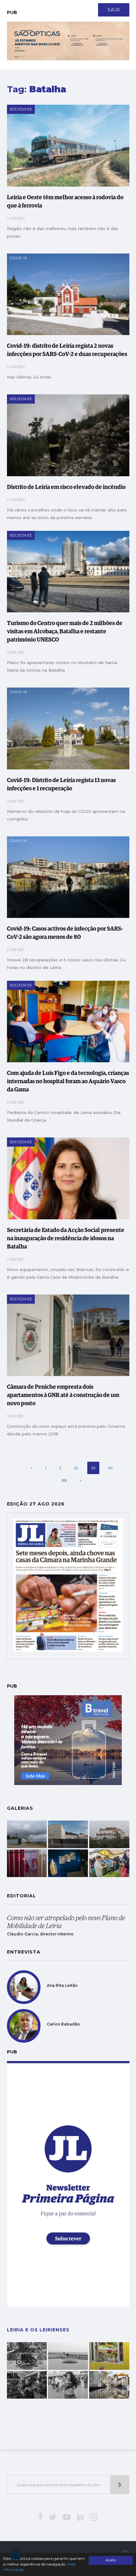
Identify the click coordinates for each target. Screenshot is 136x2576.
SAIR (114, 10)
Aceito (111, 2560)
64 (111, 1468)
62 (76, 1468)
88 (65, 1480)
